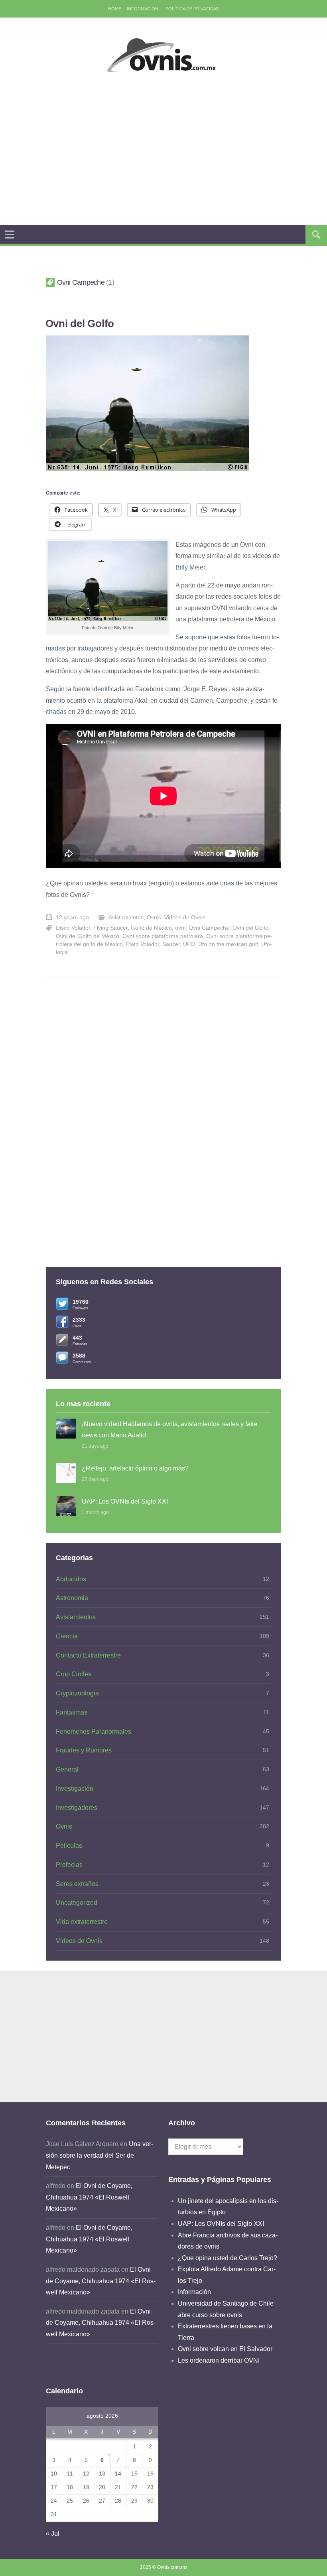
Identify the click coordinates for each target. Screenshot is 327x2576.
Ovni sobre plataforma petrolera (163, 936)
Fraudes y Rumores (84, 1750)
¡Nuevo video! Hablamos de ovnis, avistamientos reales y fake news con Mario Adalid (169, 1430)
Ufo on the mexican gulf (228, 944)
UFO (189, 944)
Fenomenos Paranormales (94, 1731)
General (67, 1769)
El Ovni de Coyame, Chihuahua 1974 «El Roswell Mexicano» (89, 2197)
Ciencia (67, 1636)
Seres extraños (77, 1884)
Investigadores (77, 1808)
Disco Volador (73, 928)
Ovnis (154, 917)
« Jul (53, 2534)
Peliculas (69, 1846)
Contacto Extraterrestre (88, 1655)
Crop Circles (74, 1674)
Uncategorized (77, 1903)
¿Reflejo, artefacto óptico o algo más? (135, 1468)
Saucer (171, 944)
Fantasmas (72, 1712)
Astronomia (72, 1598)
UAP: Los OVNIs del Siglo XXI (125, 1501)
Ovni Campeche (209, 928)
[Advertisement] (186, 149)
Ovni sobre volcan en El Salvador (225, 2349)
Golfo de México (151, 928)
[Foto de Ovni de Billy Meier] (108, 581)
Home (115, 9)
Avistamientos (126, 917)
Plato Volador (143, 944)
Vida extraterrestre (82, 1922)
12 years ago (72, 917)
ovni (180, 928)
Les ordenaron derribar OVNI (219, 2360)
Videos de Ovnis (185, 917)
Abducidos (71, 1579)
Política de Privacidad (192, 9)
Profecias (69, 1865)
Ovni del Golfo (80, 323)
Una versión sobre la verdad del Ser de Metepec (99, 2155)
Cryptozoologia (77, 1693)
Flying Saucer (110, 928)
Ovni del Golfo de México (88, 936)
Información (143, 9)
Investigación (75, 1789)
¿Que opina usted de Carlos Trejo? (228, 2258)
